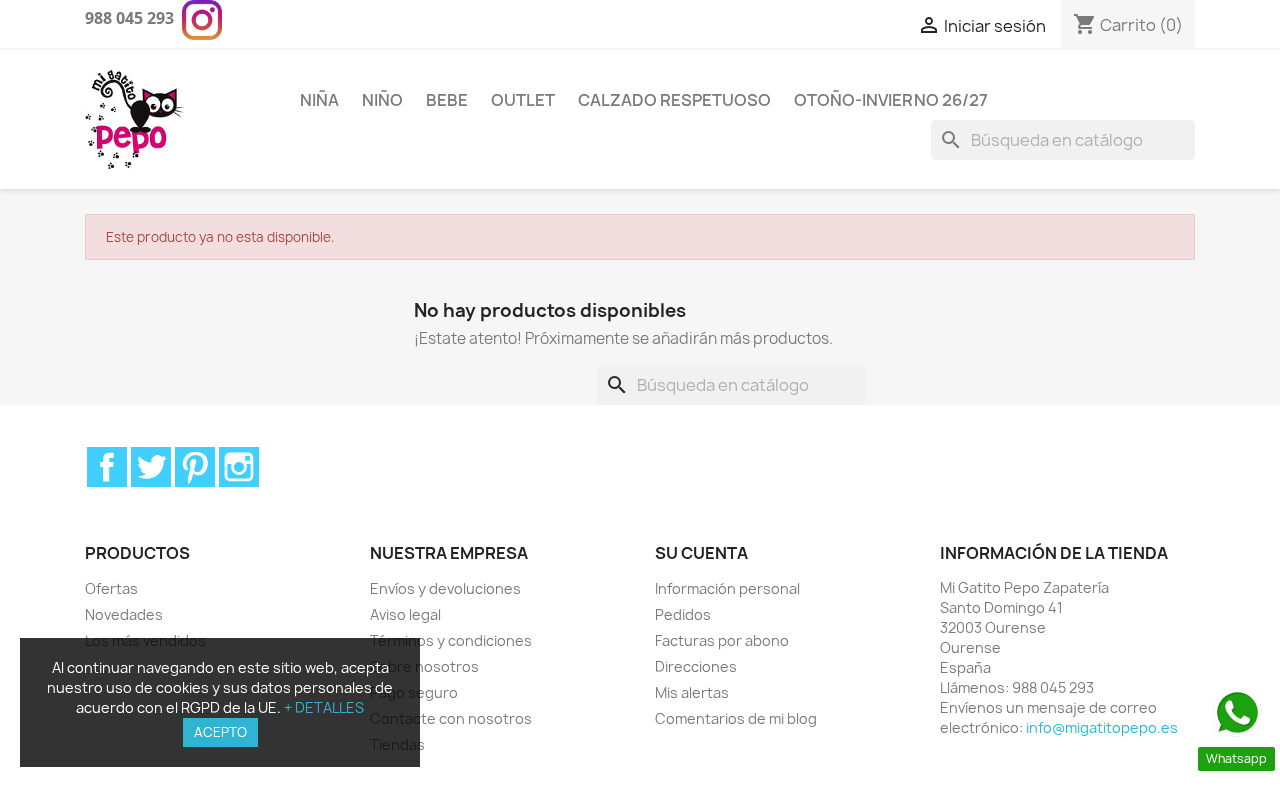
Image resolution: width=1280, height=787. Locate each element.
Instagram (239, 467)
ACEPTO (220, 732)
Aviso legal (405, 614)
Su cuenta (701, 553)
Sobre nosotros (424, 666)
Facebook (107, 467)
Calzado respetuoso (674, 100)
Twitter (151, 467)
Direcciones (696, 666)
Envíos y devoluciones (445, 588)
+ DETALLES (324, 707)
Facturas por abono (722, 640)
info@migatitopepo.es (1102, 727)
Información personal (727, 588)
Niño (382, 100)
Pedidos (683, 614)
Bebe (447, 100)
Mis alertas (692, 692)
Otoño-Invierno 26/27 (891, 100)
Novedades (124, 614)
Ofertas (111, 588)
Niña (319, 100)
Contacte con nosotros (451, 718)
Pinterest (195, 467)
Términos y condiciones (451, 640)
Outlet (523, 100)
